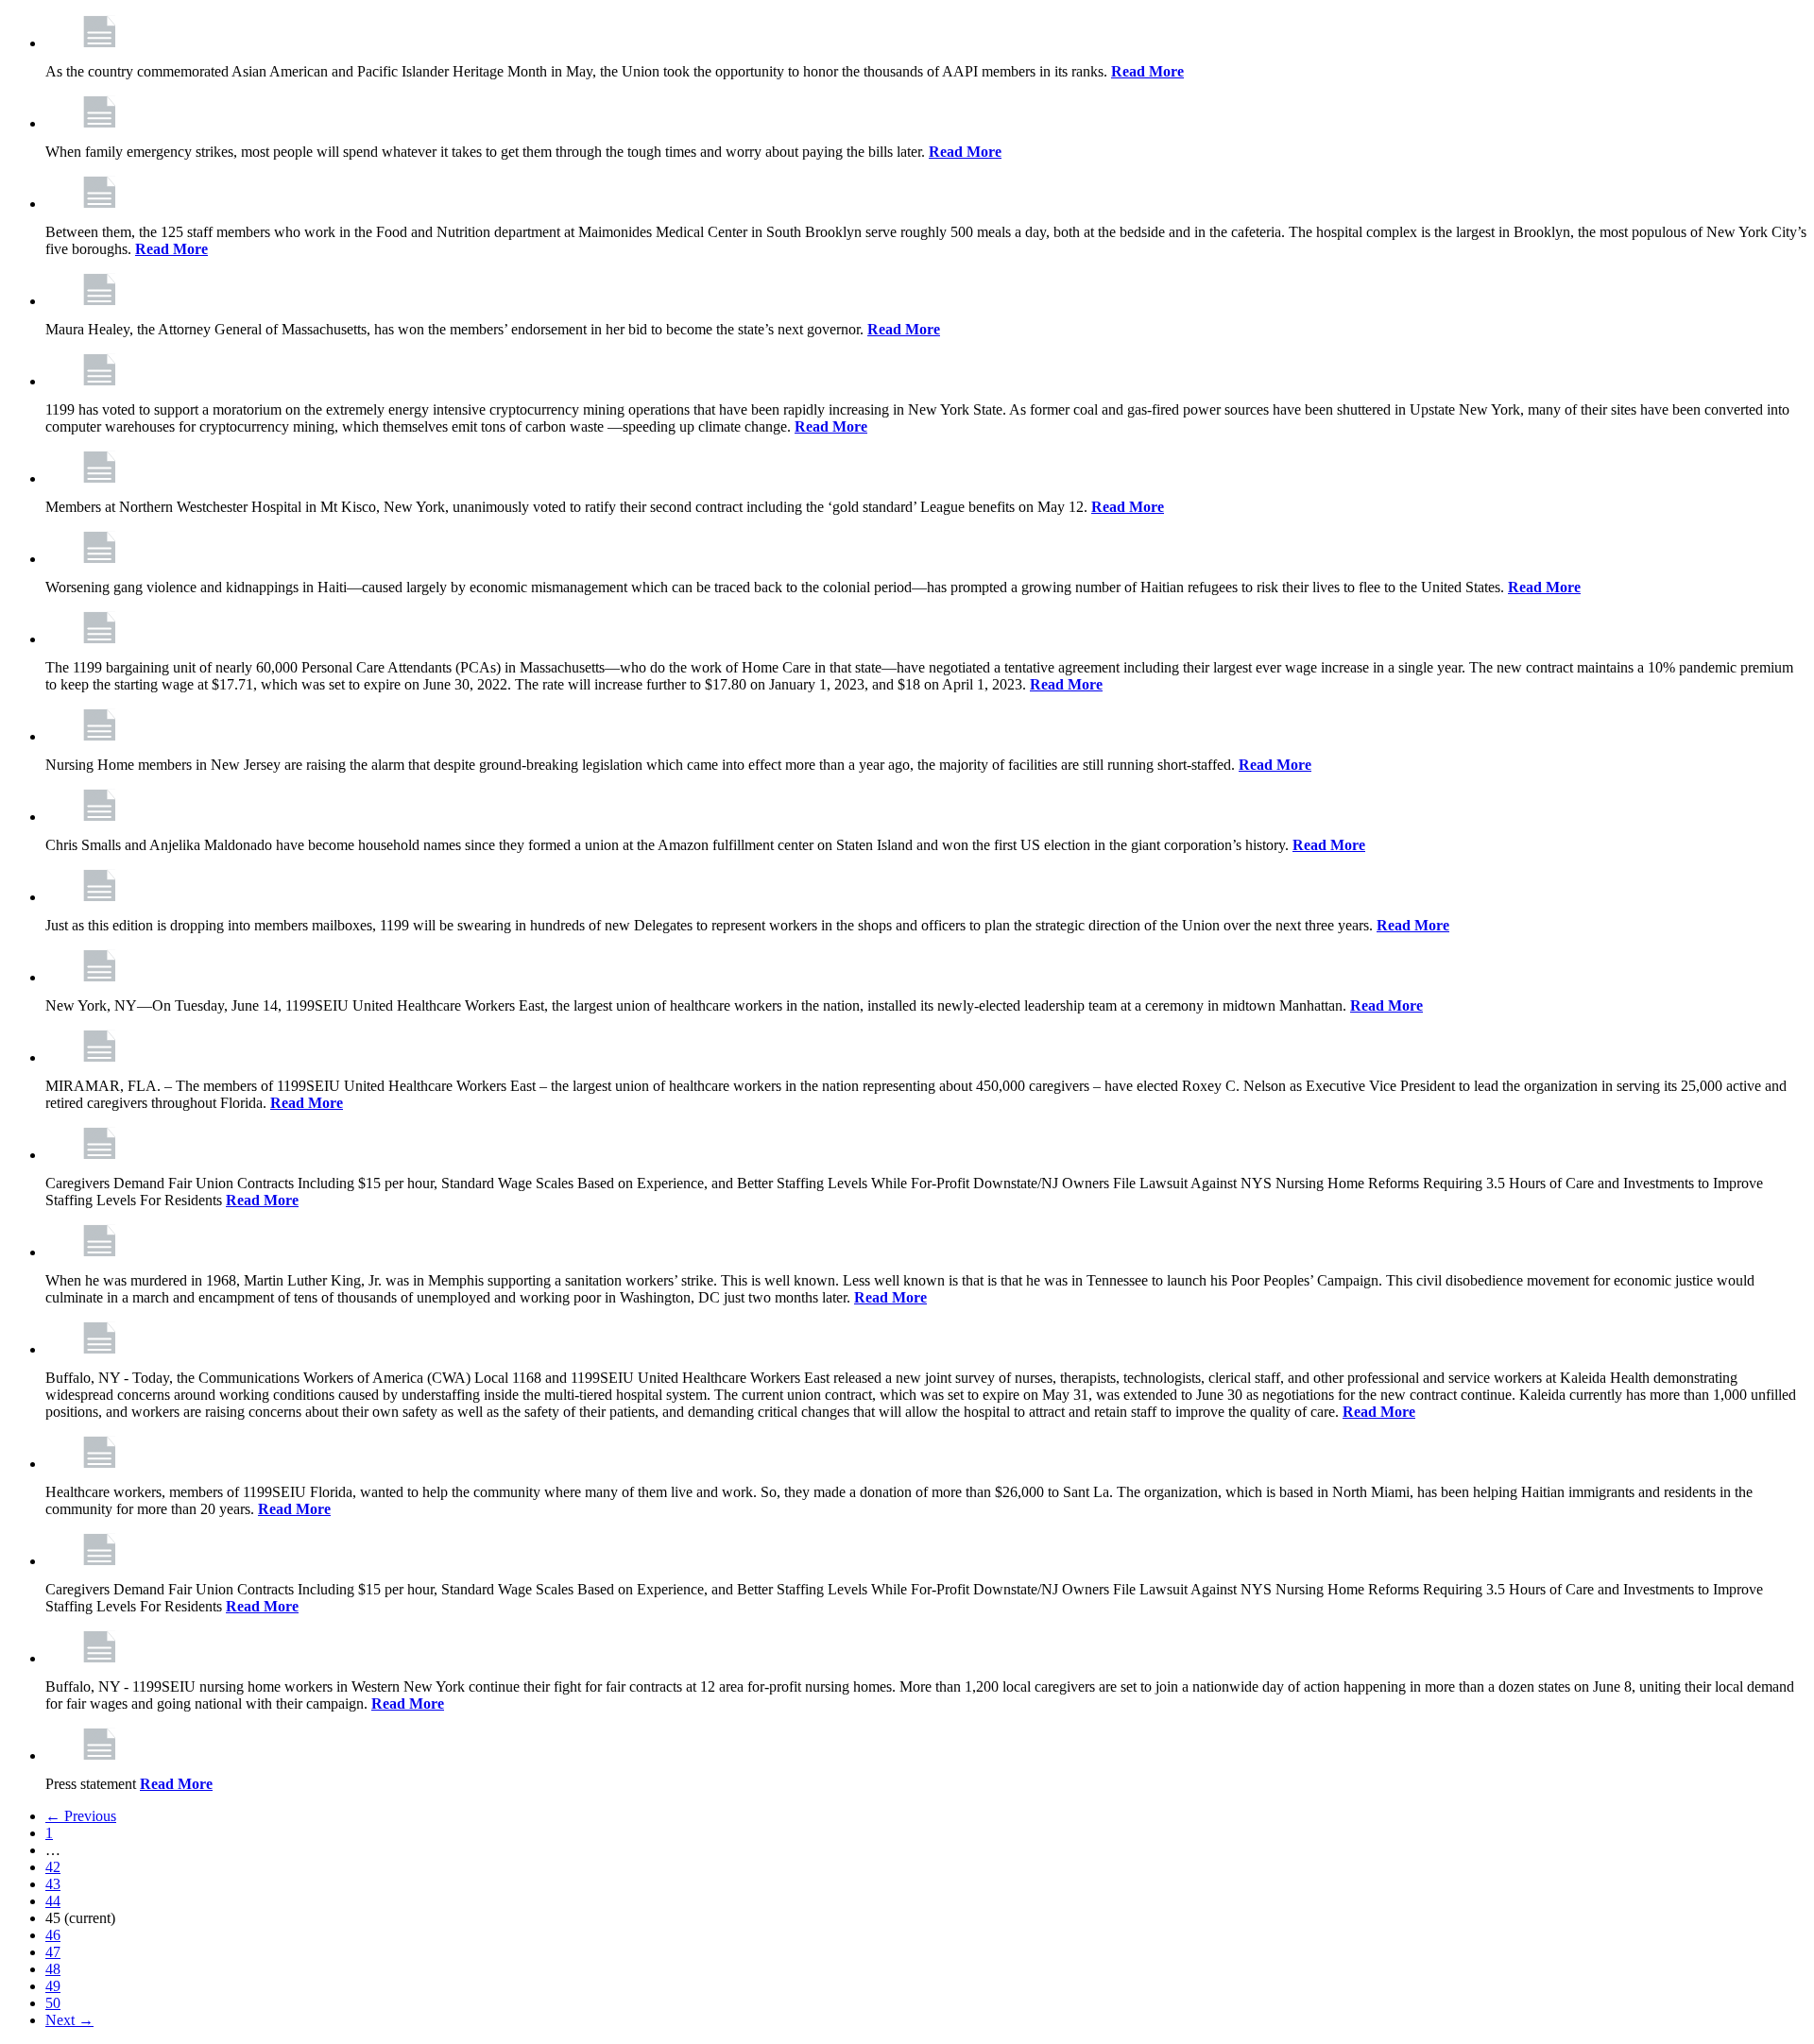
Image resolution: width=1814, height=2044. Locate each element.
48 (53, 1969)
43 (53, 1884)
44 (53, 1901)
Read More (1147, 71)
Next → (69, 2020)
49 (53, 1986)
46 (53, 1935)
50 (53, 2003)
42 (53, 1867)
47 (53, 1952)
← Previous (81, 1816)
